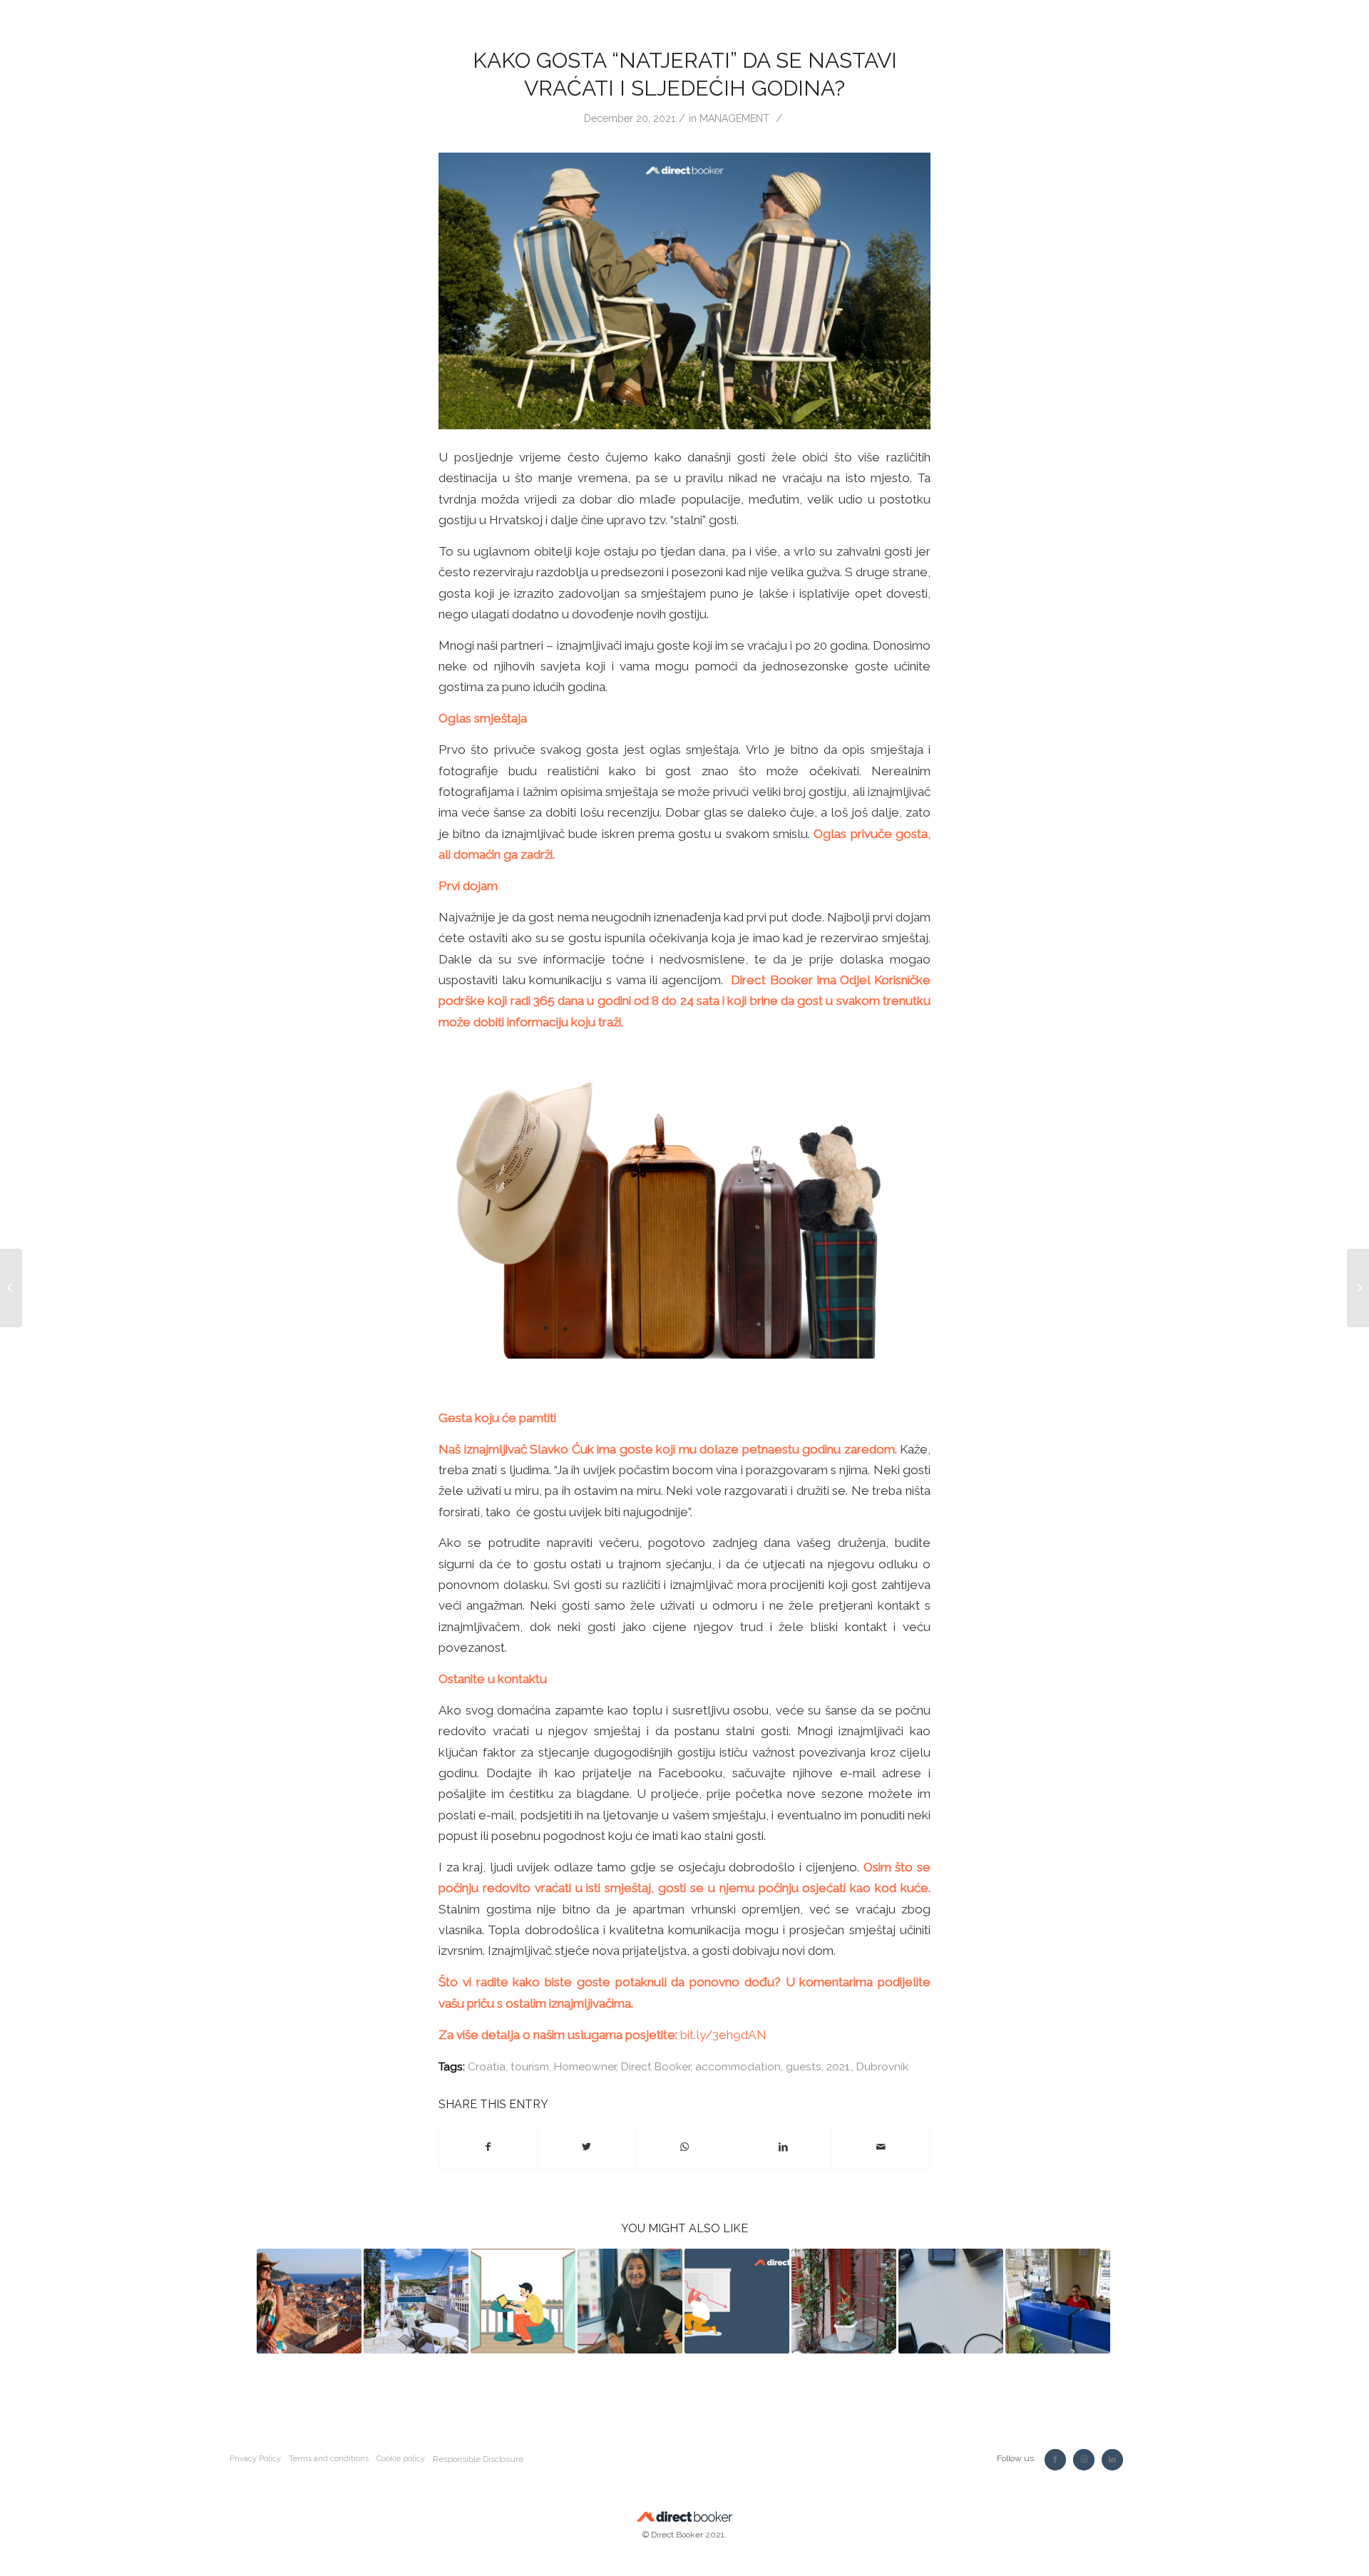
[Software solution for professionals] (1058, 2301)
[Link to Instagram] (1084, 2460)
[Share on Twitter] (587, 2147)
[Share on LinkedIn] (783, 2147)
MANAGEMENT (734, 118)
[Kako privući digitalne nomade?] (523, 2301)
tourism (530, 2066)
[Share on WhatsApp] (685, 2147)
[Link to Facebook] (1055, 2460)
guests (804, 2066)
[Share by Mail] (881, 2147)
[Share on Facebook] (488, 2147)
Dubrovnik (882, 2066)
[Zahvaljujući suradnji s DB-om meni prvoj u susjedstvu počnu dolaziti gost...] (11, 1288)
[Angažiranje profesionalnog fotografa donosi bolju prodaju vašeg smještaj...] (1358, 1288)
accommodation (738, 2066)
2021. (839, 2066)
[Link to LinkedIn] (1112, 2460)
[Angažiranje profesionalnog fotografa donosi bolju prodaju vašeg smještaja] (951, 2301)
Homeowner (585, 2066)
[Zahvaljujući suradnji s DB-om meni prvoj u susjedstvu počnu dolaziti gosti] (630, 2301)
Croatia (487, 2066)
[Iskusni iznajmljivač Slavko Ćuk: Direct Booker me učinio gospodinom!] (416, 2301)
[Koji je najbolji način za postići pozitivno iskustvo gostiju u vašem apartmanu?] (309, 2301)
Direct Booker (656, 2066)
